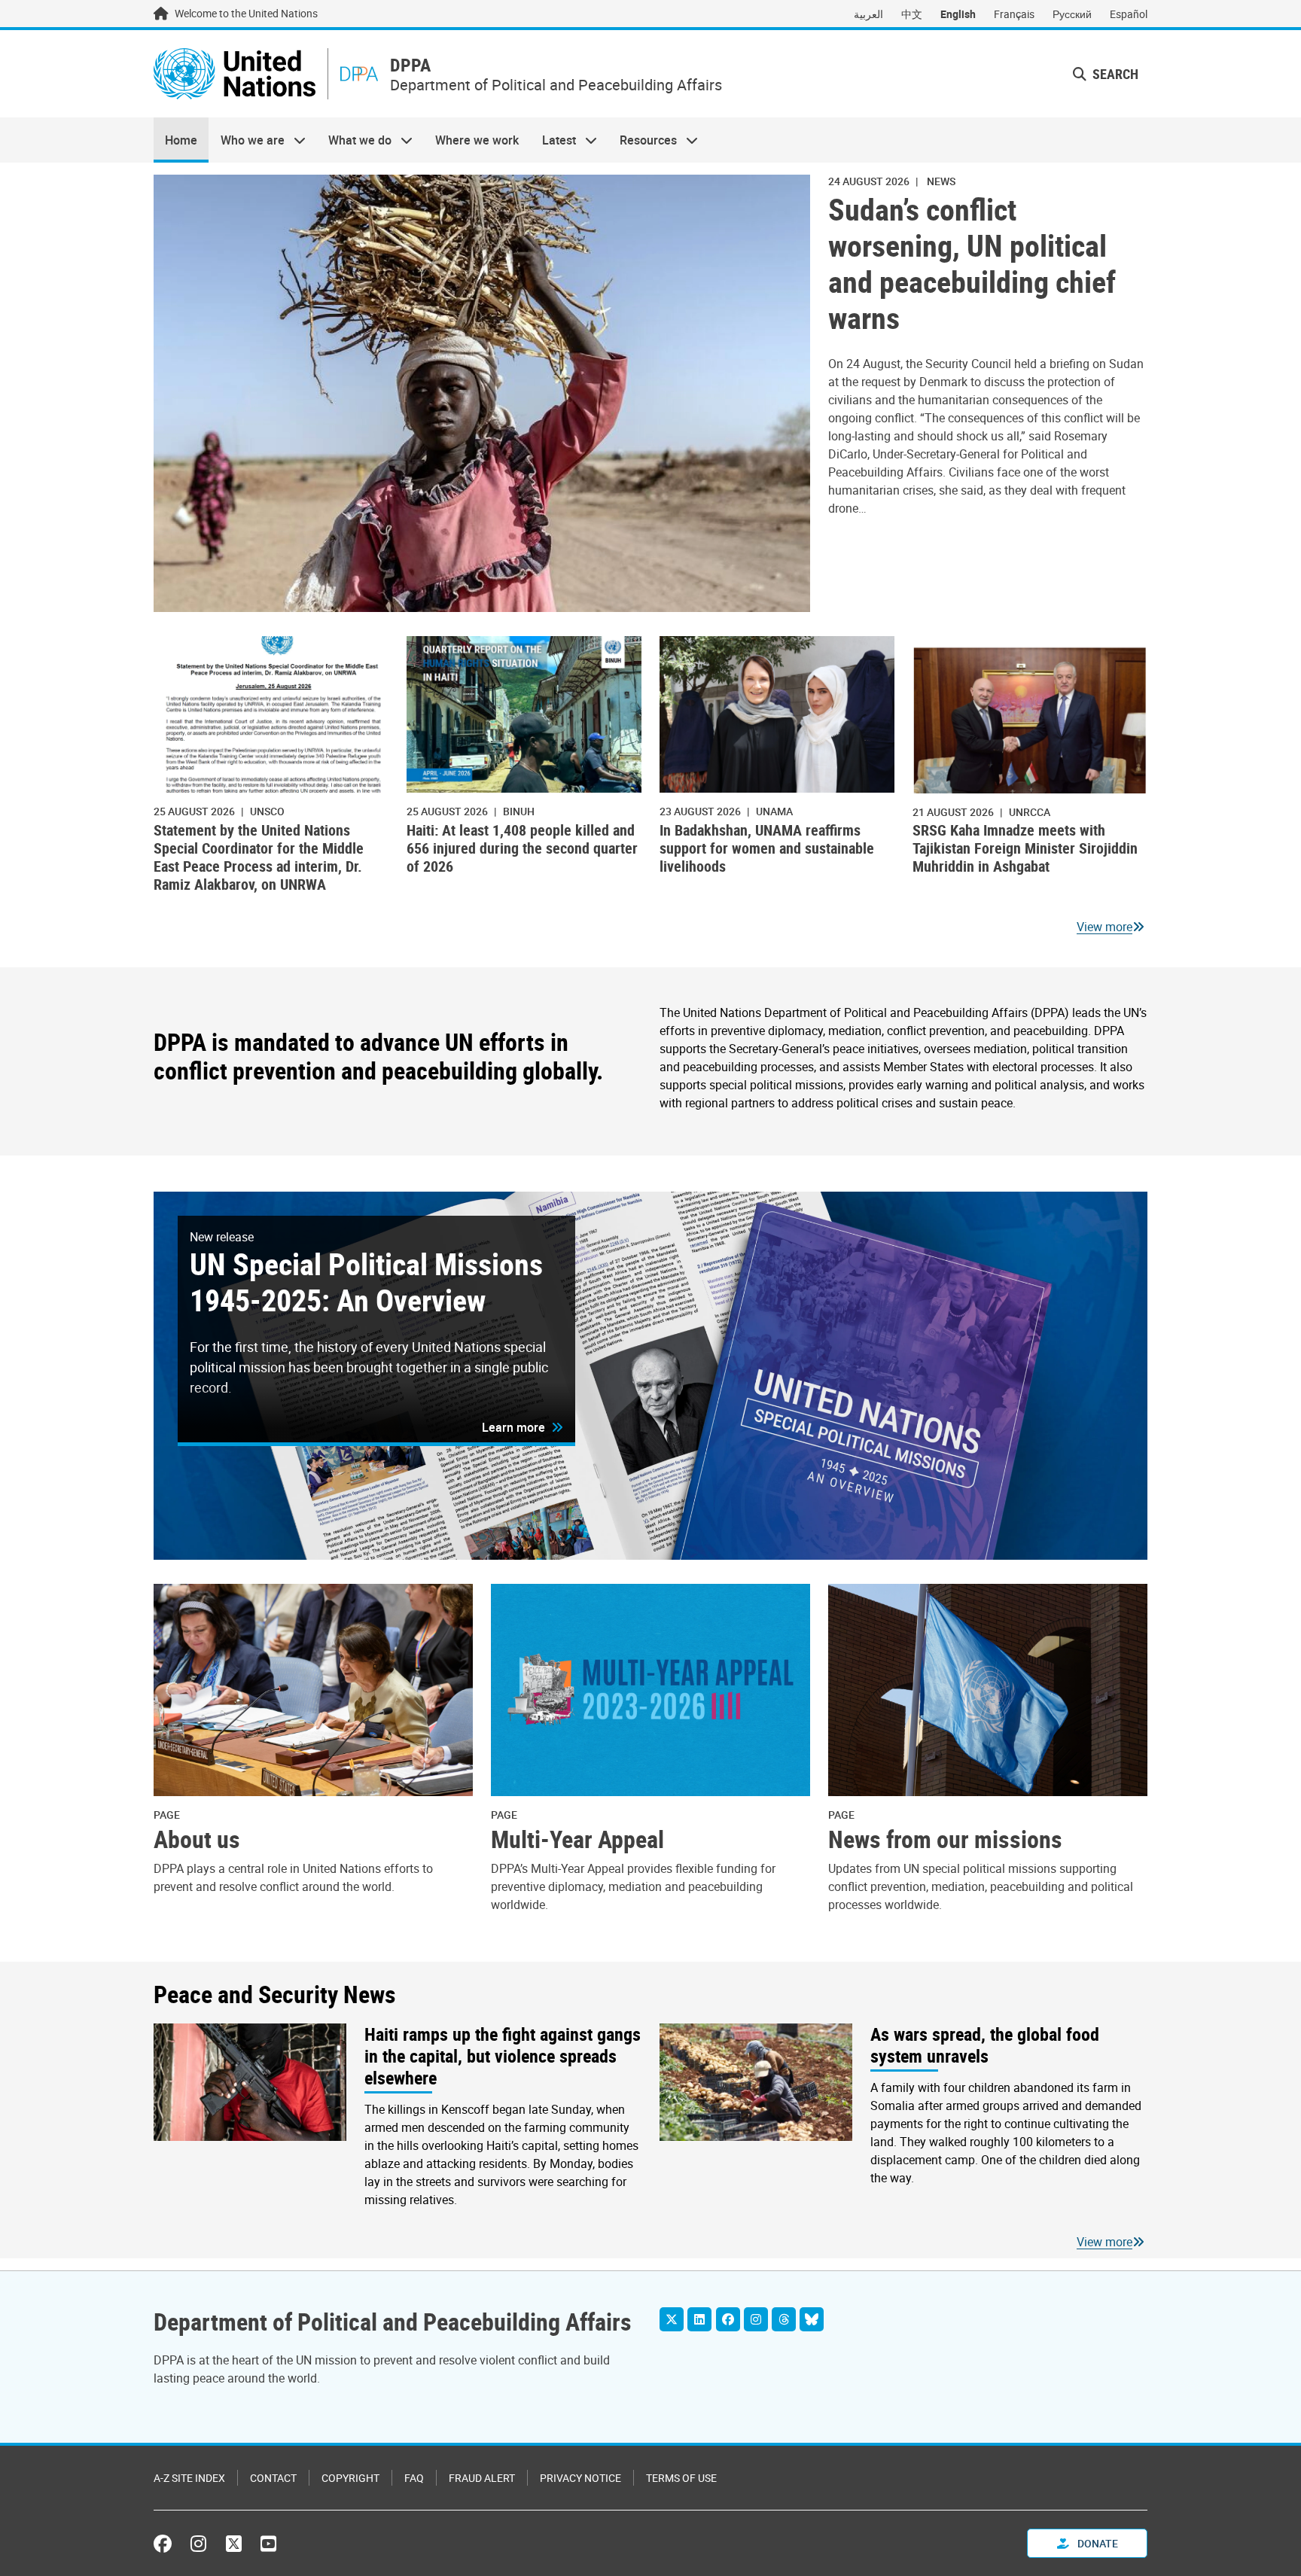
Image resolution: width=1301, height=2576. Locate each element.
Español (1129, 14)
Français (1014, 14)
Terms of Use (681, 2478)
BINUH (519, 811)
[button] (523, 1427)
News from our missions (945, 1839)
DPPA (410, 65)
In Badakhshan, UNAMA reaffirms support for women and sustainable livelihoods (767, 848)
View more (1104, 927)
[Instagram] (756, 2319)
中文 (912, 14)
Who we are (246, 140)
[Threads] (784, 2319)
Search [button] (1114, 74)
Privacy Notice (580, 2478)
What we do (354, 140)
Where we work (477, 140)
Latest (553, 140)
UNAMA (774, 811)
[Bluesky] (812, 2319)
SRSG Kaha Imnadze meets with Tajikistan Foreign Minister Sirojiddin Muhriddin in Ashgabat (1025, 848)
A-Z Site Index (189, 2478)
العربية (868, 14)
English (958, 14)
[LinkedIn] (699, 2319)
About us (197, 1839)
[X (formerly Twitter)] (234, 2544)
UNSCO (267, 811)
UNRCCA (1030, 812)
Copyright (350, 2478)
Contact (273, 2478)
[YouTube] (268, 2544)
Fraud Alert (482, 2478)
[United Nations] (235, 74)
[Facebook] (728, 2319)
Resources (643, 140)
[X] (672, 2319)
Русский (1072, 14)
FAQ (414, 2478)
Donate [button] (1097, 2543)
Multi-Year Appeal (577, 1839)
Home (181, 140)
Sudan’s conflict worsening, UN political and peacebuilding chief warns (972, 263)
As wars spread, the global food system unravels (985, 2045)
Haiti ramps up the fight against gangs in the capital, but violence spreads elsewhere (503, 2056)
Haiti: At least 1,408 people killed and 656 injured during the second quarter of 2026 (522, 848)
